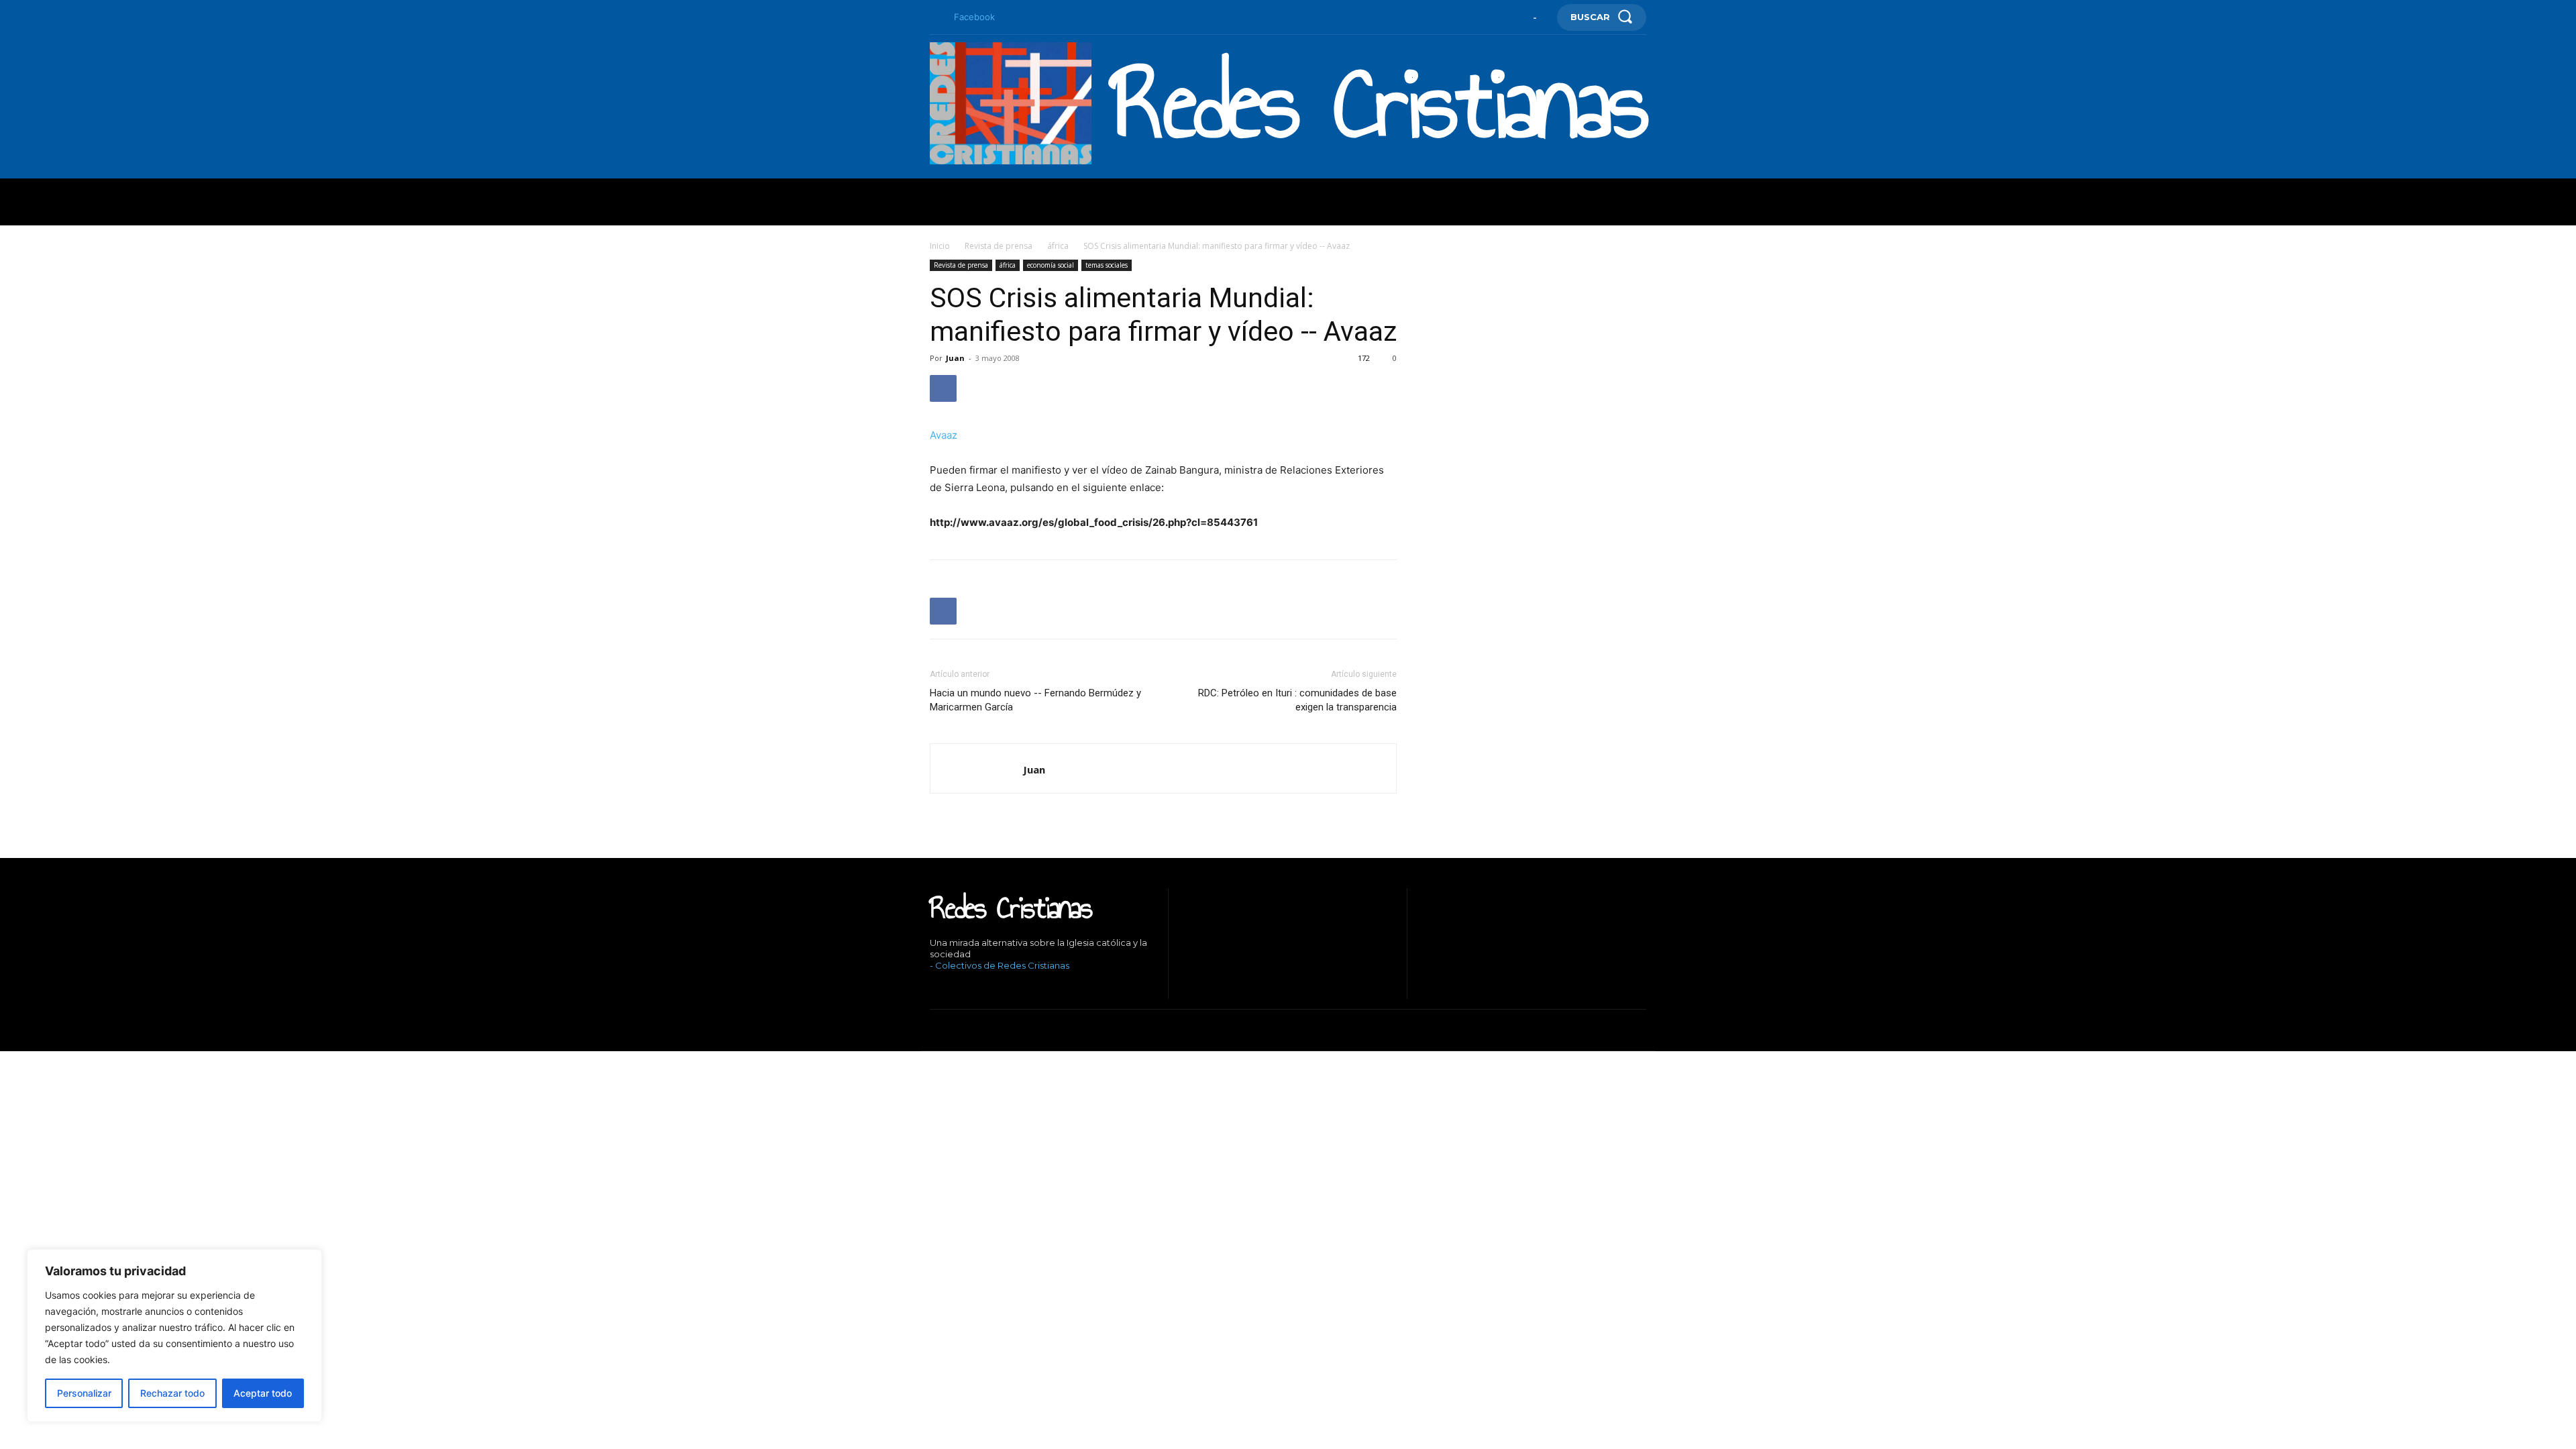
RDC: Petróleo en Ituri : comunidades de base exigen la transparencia (1297, 700)
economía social (1051, 265)
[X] (993, 988)
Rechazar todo (172, 1393)
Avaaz (944, 435)
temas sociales (1107, 265)
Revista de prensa (999, 246)
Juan (955, 358)
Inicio (940, 246)
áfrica (1058, 246)
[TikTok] (973, 988)
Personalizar (84, 1393)
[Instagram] (952, 988)
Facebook (974, 17)
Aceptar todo (263, 1393)
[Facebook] (935, 17)
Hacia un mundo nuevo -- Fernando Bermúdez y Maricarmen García (1035, 700)
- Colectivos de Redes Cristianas (1000, 965)
